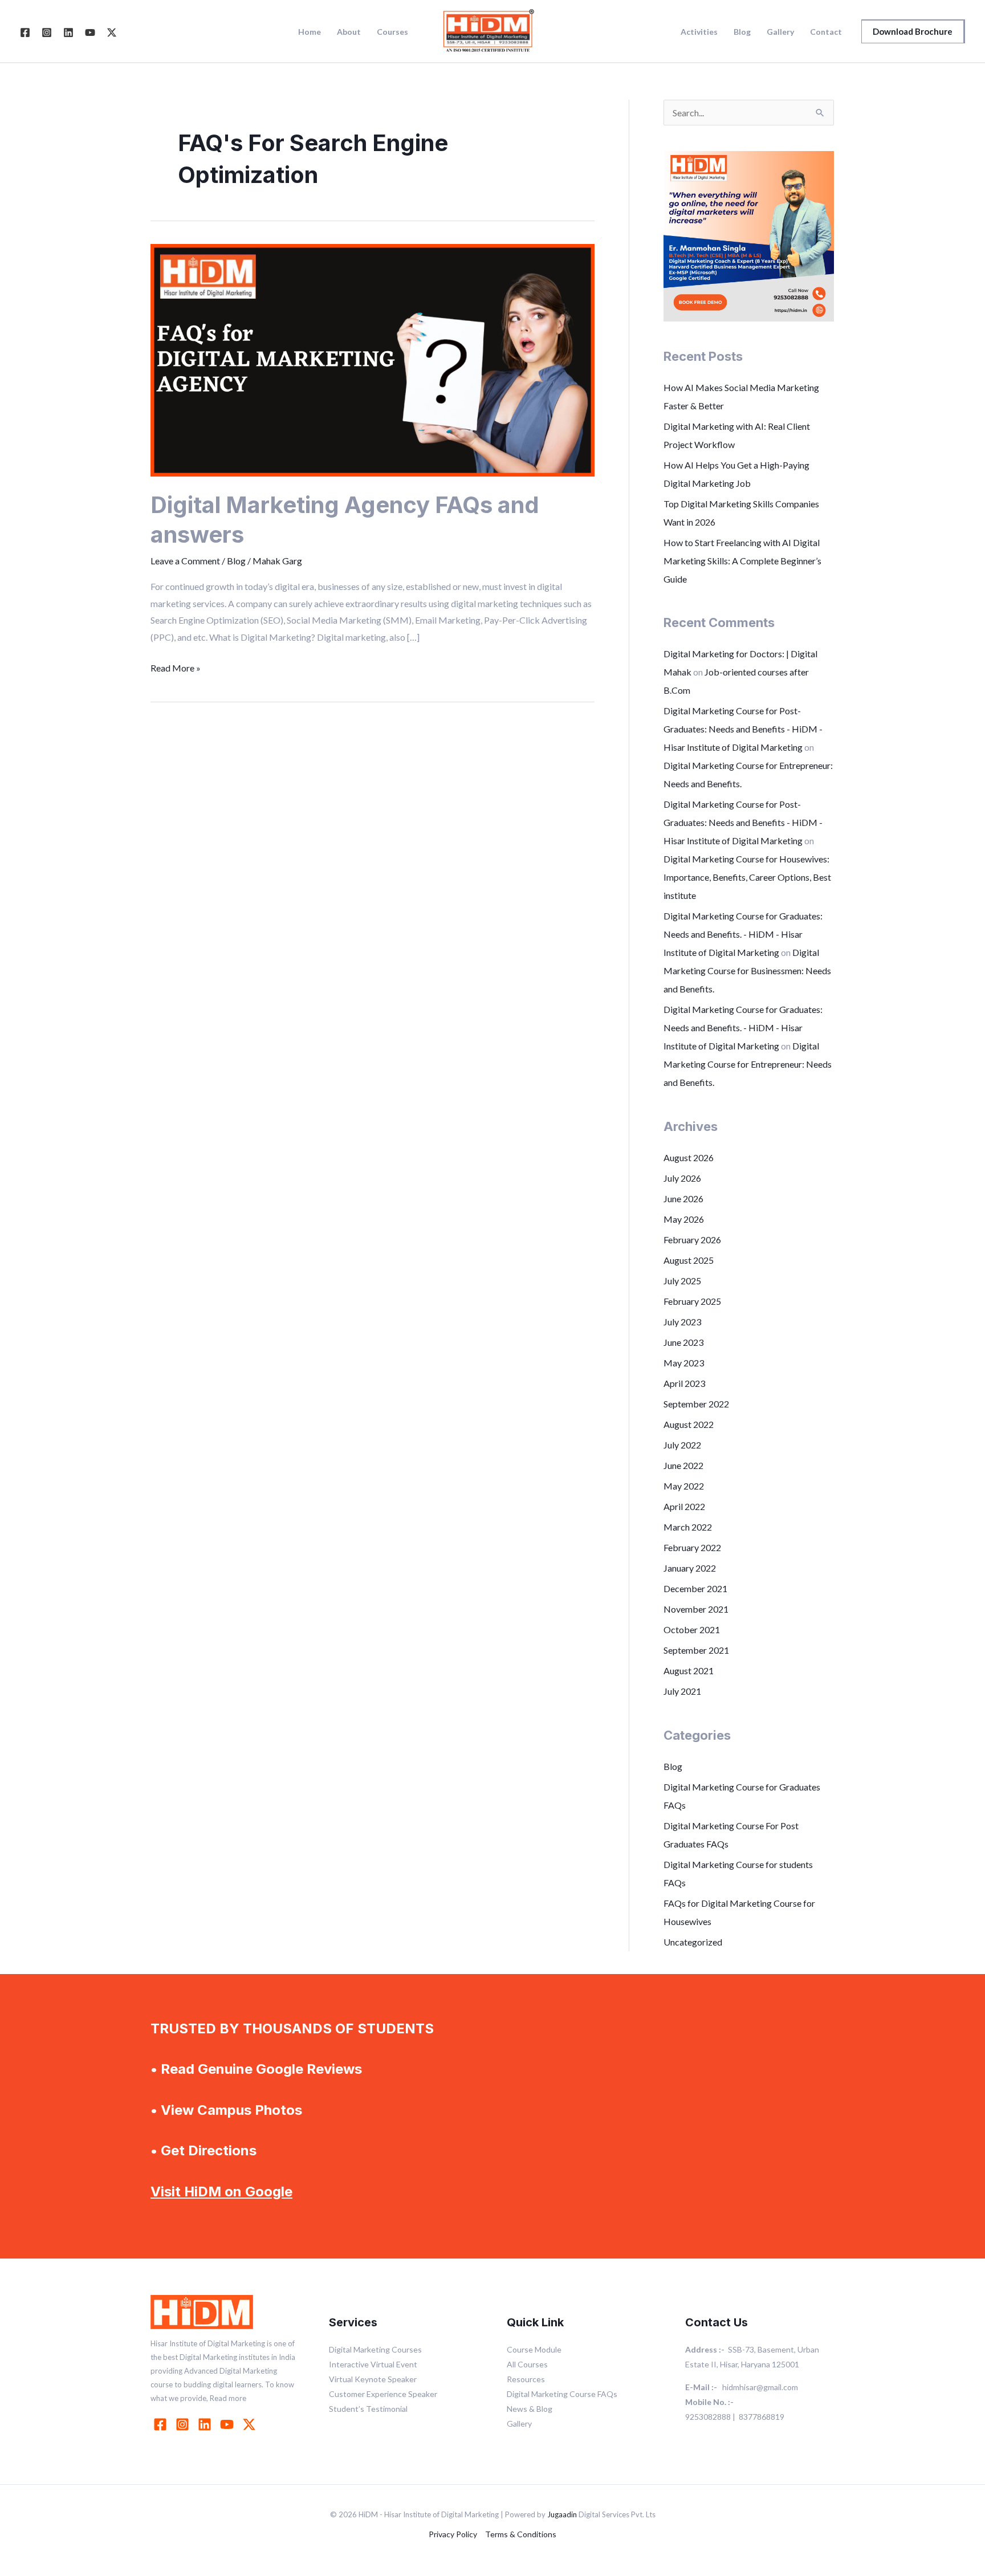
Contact (826, 32)
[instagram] (184, 2424)
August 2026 (689, 1157)
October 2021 (692, 1629)
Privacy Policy (453, 2534)
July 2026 (682, 1178)
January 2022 (690, 1568)
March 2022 (688, 1527)
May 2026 (684, 1219)
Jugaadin (562, 2514)
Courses (392, 32)
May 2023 (684, 1363)
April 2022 (684, 1506)
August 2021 (689, 1670)
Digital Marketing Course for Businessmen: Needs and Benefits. (747, 970)
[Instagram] (47, 32)
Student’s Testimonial (368, 2409)
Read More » (176, 666)
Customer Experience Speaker (383, 2394)
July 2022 (682, 1445)
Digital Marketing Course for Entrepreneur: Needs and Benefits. (748, 1064)
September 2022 (696, 1404)
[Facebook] (25, 32)
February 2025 (692, 1301)
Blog (742, 32)
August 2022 (689, 1424)
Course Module (534, 2349)
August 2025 (689, 1260)
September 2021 (696, 1650)
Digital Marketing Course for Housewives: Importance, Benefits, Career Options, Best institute (747, 877)
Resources (526, 2379)
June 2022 (683, 1465)
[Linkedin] (68, 32)
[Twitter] (112, 32)
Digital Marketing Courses (375, 2349)
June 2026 (683, 1199)
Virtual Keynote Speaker (373, 2379)
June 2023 (683, 1342)
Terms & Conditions (521, 2534)
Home (310, 32)
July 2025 (682, 1281)
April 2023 (684, 1383)
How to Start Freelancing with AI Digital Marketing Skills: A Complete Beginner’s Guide (742, 561)
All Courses (527, 2364)
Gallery (780, 32)
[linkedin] (206, 2424)
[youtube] (229, 2424)
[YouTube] (90, 32)
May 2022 (684, 1486)
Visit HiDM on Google (221, 2192)
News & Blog (530, 2409)
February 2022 (692, 1547)
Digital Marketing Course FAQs (562, 2394)
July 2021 (682, 1691)
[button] (913, 31)
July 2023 (682, 1322)
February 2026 (692, 1240)
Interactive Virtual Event (373, 2364)
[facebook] (162, 2424)
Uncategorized (693, 1942)
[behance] (251, 2424)
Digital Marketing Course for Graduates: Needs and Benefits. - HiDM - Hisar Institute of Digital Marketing (743, 934)
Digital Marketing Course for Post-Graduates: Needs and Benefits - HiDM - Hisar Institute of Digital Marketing (743, 729)
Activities (699, 32)
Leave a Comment (185, 561)
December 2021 (695, 1588)
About (349, 32)
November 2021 (696, 1609)
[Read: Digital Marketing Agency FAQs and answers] (373, 359)
